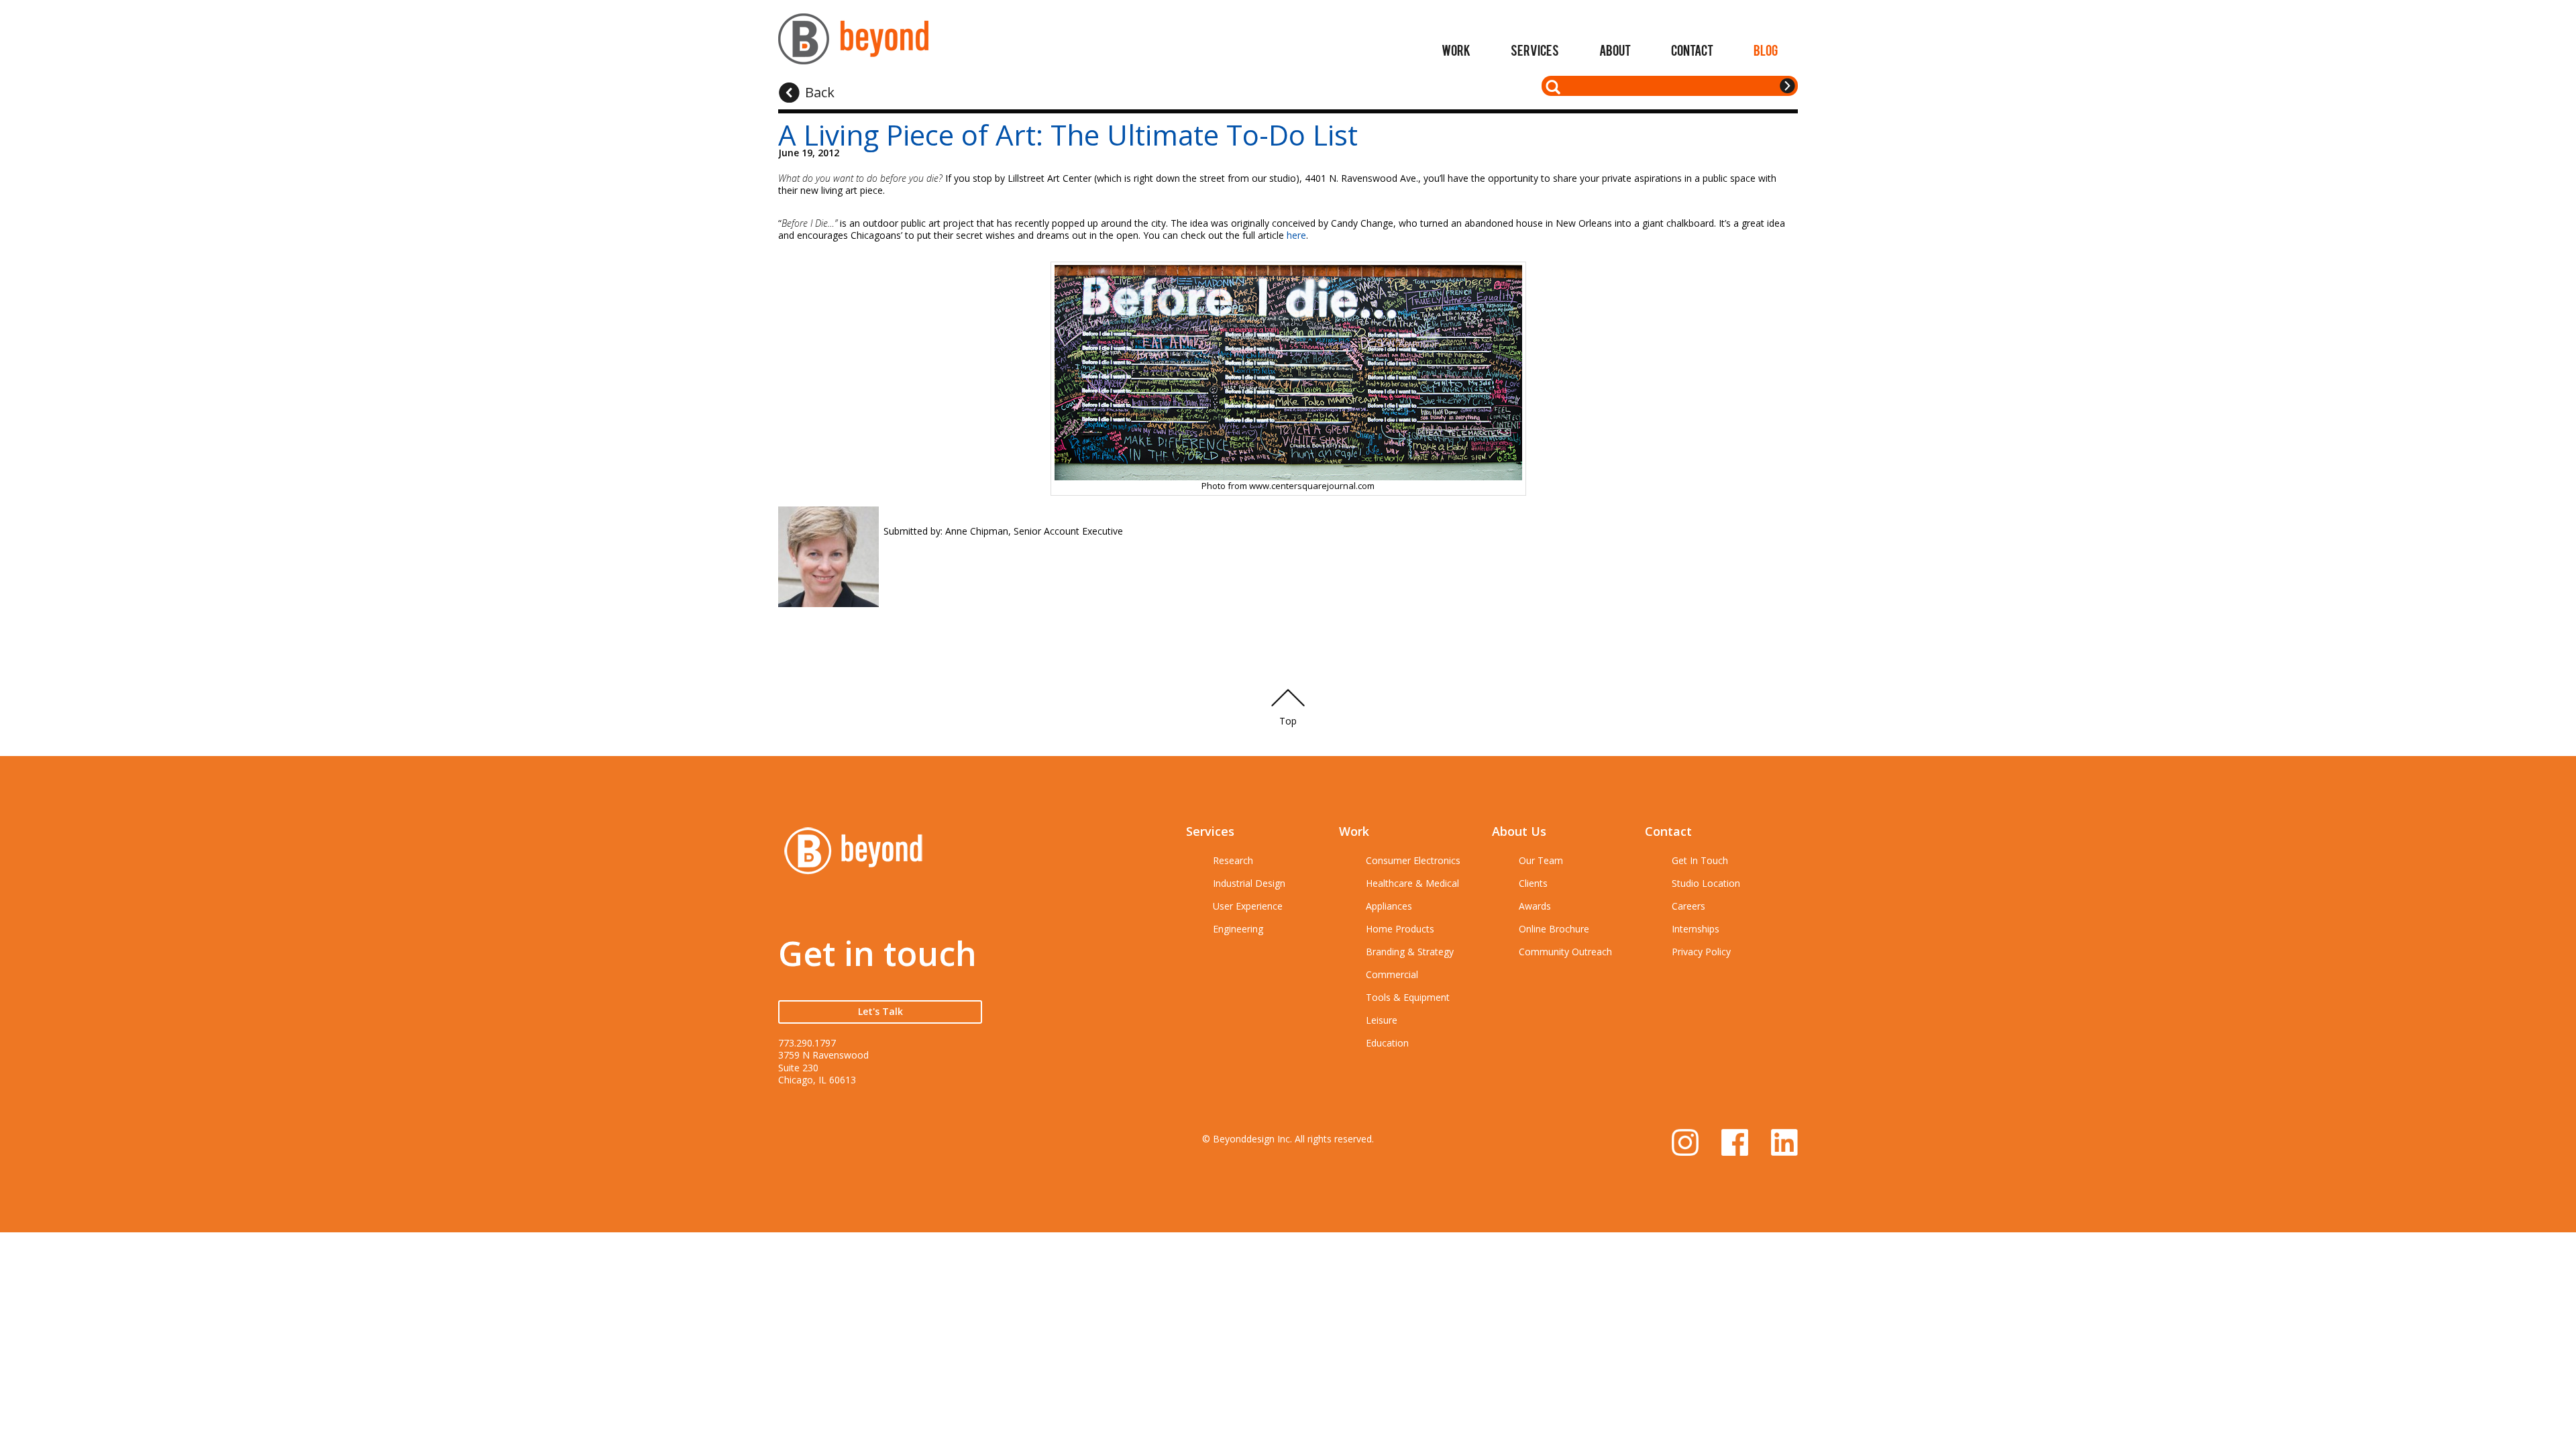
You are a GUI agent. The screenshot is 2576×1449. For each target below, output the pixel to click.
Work (1456, 50)
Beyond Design (853, 45)
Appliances (1389, 906)
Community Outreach (1565, 952)
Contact (1692, 50)
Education (1387, 1043)
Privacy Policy (1701, 952)
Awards (1535, 906)
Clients (1533, 883)
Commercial (1392, 974)
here (1296, 235)
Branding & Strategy (1410, 952)
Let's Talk (880, 1011)
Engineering (1238, 929)
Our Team (1541, 860)
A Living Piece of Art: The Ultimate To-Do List (1068, 135)
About (1615, 50)
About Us (1519, 831)
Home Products (1400, 929)
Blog (1766, 50)
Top (1288, 721)
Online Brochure (1554, 929)
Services (1535, 50)
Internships (1696, 929)
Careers (1688, 906)
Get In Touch (1700, 860)
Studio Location (1706, 883)
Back (820, 92)
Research (1233, 860)
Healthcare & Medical (1412, 883)
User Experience (1248, 906)
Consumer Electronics (1413, 860)
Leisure (1382, 1020)
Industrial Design (1249, 883)
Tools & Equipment (1408, 997)
